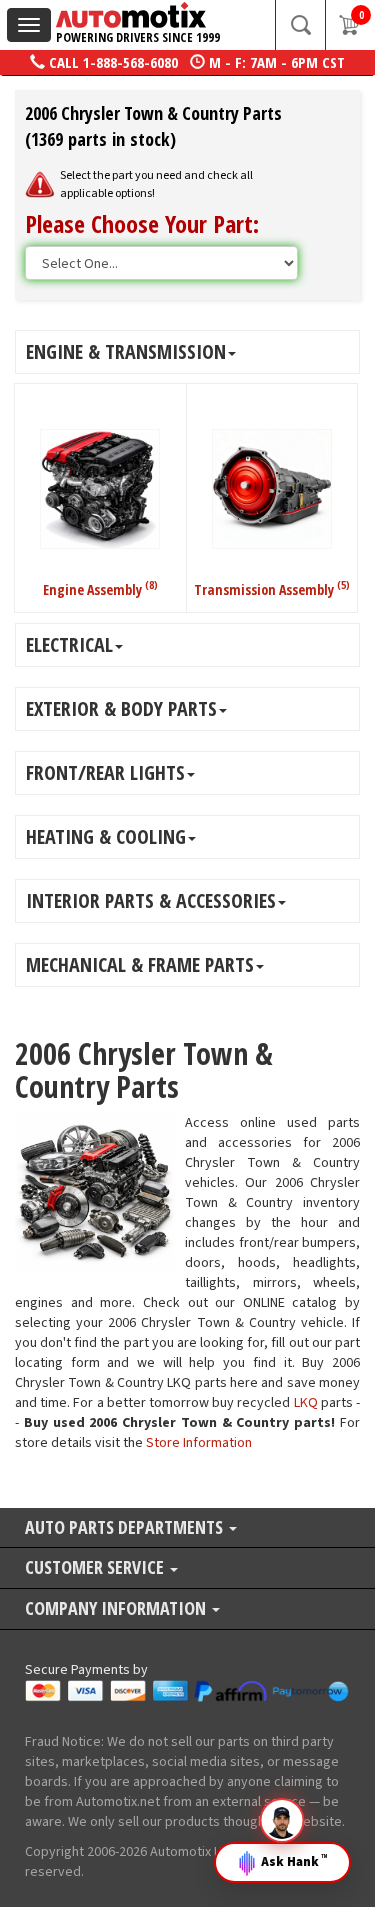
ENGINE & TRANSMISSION (126, 351)
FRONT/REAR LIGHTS (105, 772)
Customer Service (96, 1568)
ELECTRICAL (69, 644)
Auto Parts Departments (126, 1528)
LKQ (306, 1403)
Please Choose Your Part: (142, 223)
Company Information (117, 1609)
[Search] (300, 25)
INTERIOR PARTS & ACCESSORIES (151, 900)
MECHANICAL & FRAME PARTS (140, 964)
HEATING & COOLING (106, 836)
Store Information (199, 1443)
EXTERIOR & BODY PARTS (121, 708)
